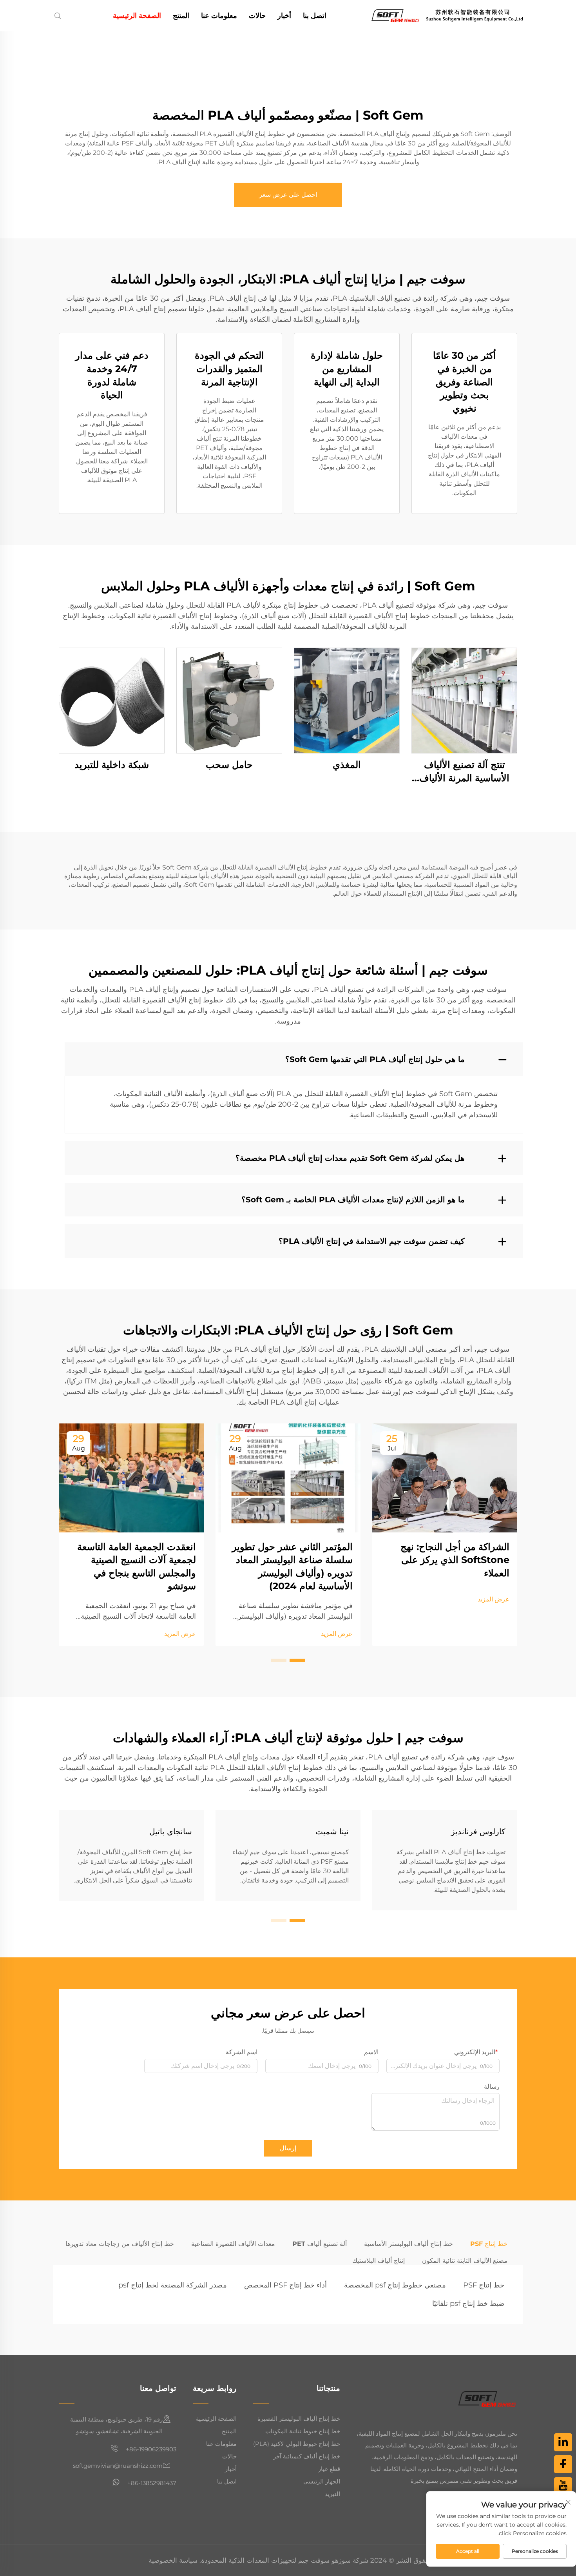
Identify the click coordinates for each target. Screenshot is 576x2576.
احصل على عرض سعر (288, 195)
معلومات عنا (219, 16)
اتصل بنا (315, 16)
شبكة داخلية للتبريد (112, 765)
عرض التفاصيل (464, 700)
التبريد (332, 2494)
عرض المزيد (494, 1599)
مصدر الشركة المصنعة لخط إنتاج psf (173, 2285)
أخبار (284, 16)
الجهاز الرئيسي (322, 2481)
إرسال (288, 2148)
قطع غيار (329, 2469)
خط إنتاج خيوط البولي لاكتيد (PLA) (297, 2444)
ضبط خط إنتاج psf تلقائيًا (468, 2304)
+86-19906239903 (150, 2449)
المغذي (347, 765)
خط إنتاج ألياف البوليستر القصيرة (299, 2419)
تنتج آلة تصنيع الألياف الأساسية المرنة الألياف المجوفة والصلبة (464, 772)
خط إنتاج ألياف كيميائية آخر (307, 2456)
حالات (257, 16)
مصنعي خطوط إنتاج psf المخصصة (395, 2285)
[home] (447, 15)
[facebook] (563, 2464)
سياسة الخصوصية (173, 2560)
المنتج (181, 16)
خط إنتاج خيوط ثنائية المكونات (303, 2431)
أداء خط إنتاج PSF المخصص (285, 2285)
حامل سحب (229, 765)
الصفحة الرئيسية (137, 16)
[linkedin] (563, 2442)
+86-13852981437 (151, 2483)
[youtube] (563, 2486)
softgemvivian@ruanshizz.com (118, 2466)
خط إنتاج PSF (484, 2285)
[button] (297, 1660)
